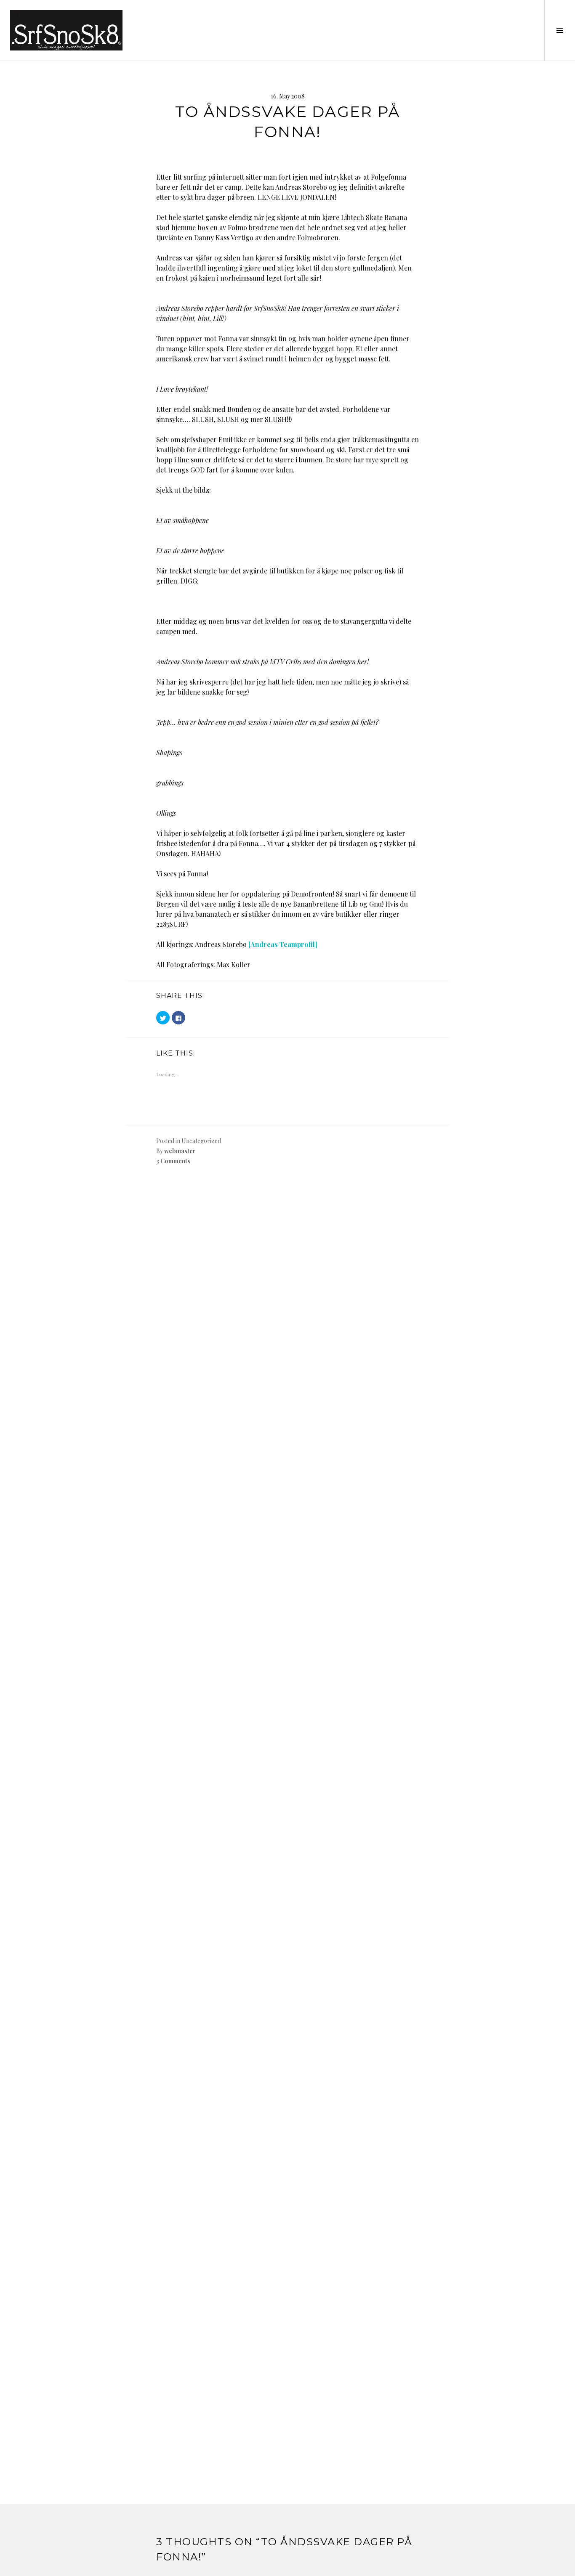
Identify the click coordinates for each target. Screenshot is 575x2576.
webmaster (180, 1151)
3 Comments (173, 1161)
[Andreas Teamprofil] (283, 944)
